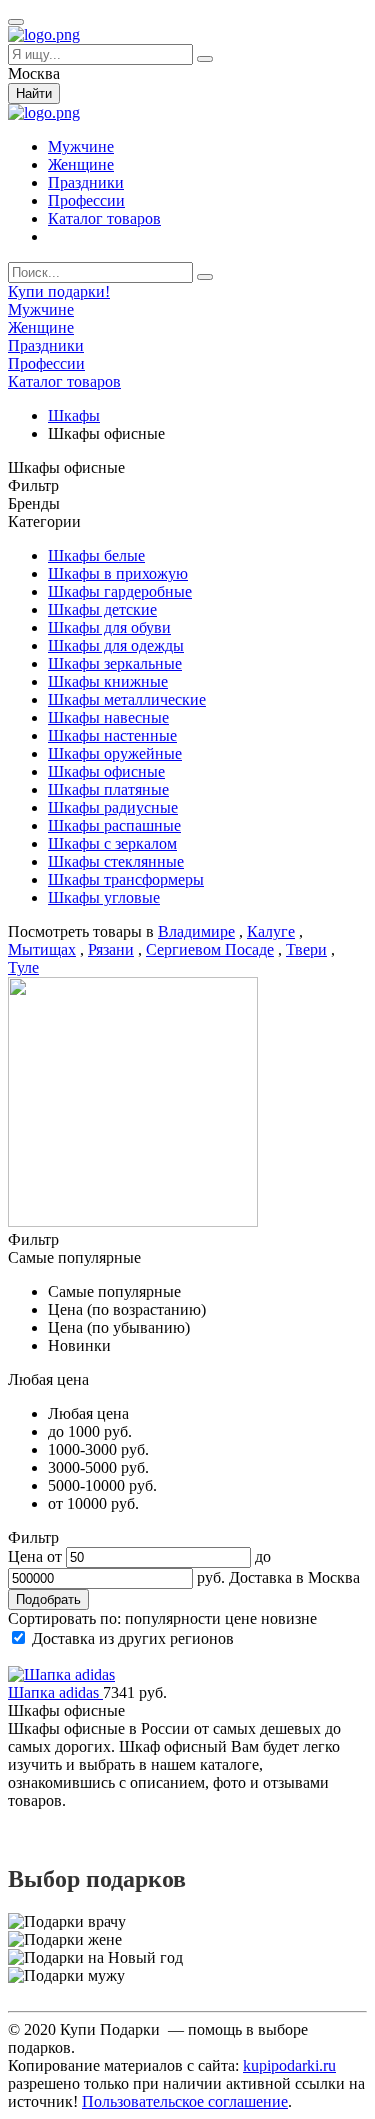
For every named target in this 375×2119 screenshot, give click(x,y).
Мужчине (81, 146)
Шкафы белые (96, 555)
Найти (34, 93)
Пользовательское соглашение (185, 2101)
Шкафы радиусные (113, 807)
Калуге (271, 931)
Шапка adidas (55, 1692)
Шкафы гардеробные (120, 591)
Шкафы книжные (108, 681)
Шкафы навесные (108, 717)
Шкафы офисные (106, 771)
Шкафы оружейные (115, 753)
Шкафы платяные (108, 789)
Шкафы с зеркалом (112, 843)
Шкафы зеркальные (115, 663)
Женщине (81, 164)
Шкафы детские (102, 609)
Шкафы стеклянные (116, 861)
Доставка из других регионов (133, 1638)
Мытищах (42, 949)
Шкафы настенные (112, 735)
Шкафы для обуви (109, 627)
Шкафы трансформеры (126, 879)
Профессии (86, 200)
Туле (23, 967)
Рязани (111, 949)
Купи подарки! (59, 291)
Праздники (86, 182)
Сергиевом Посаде (210, 949)
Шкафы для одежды (116, 645)
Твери (306, 949)
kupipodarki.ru (289, 2065)
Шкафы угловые (104, 897)
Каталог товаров (104, 218)
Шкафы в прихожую (118, 573)
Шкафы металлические (127, 699)
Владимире (196, 931)
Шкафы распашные (114, 825)
